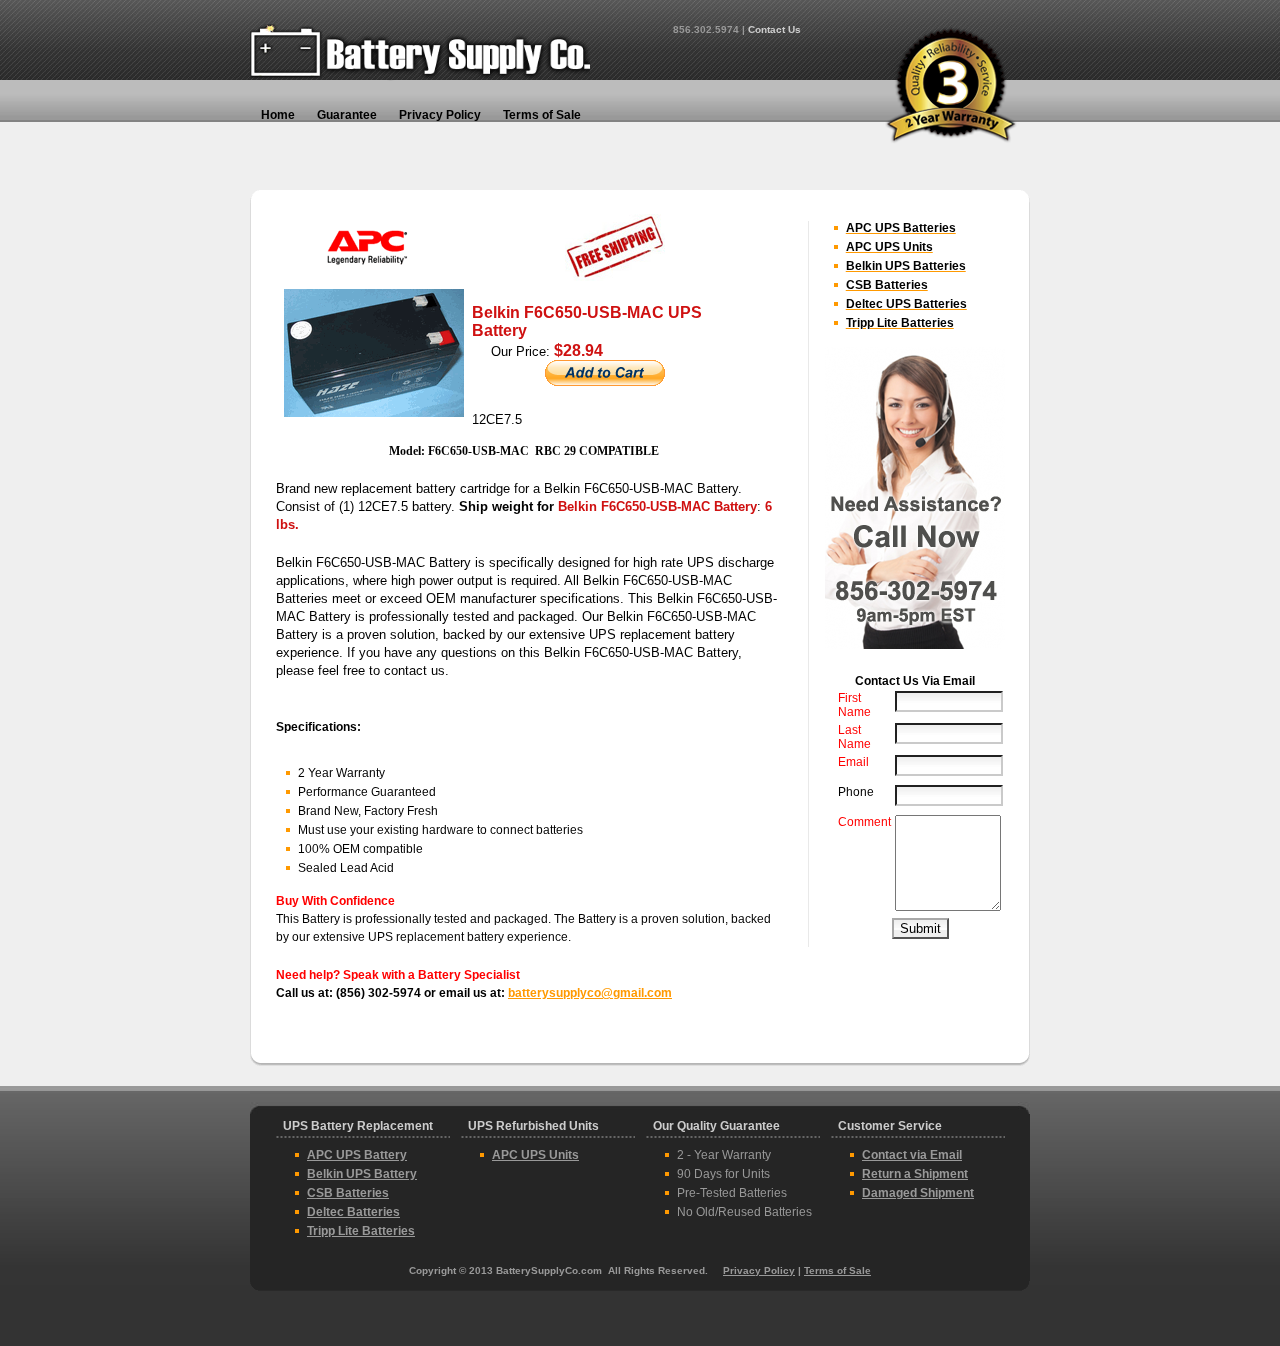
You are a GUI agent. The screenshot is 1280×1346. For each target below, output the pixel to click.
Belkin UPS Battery (362, 1174)
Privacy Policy (759, 1270)
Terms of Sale (837, 1270)
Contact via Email (912, 1155)
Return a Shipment (915, 1174)
